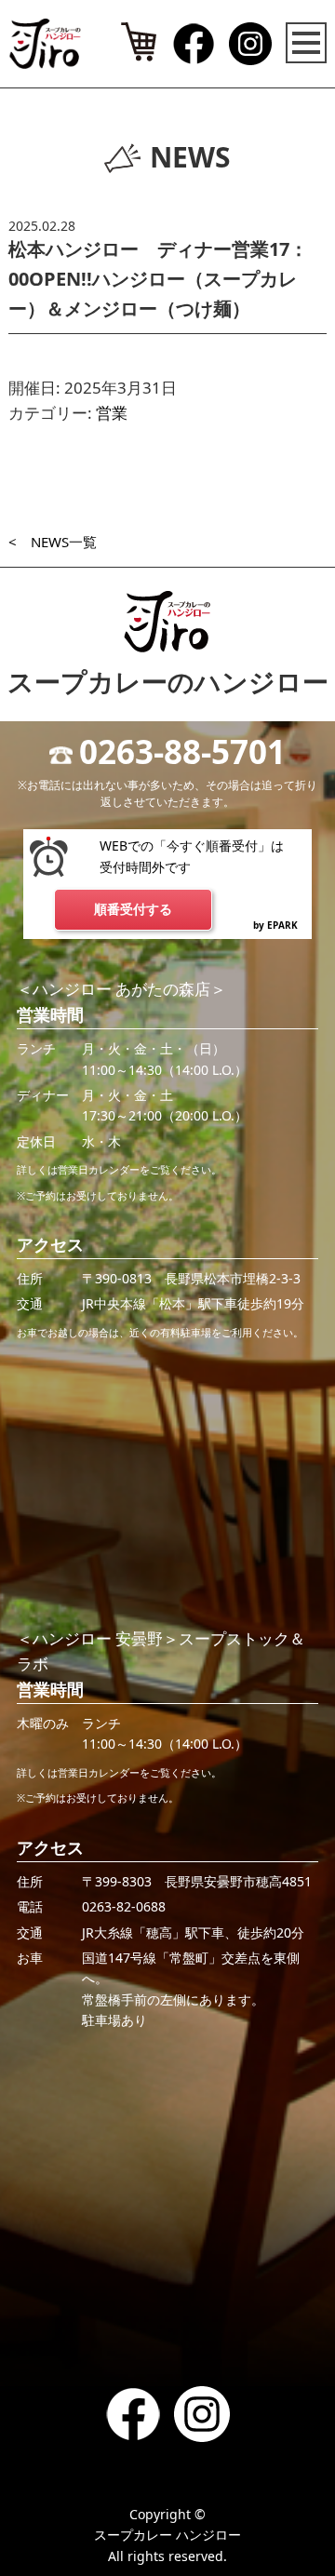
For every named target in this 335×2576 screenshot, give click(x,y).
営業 (112, 413)
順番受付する (133, 909)
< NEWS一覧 (53, 542)
